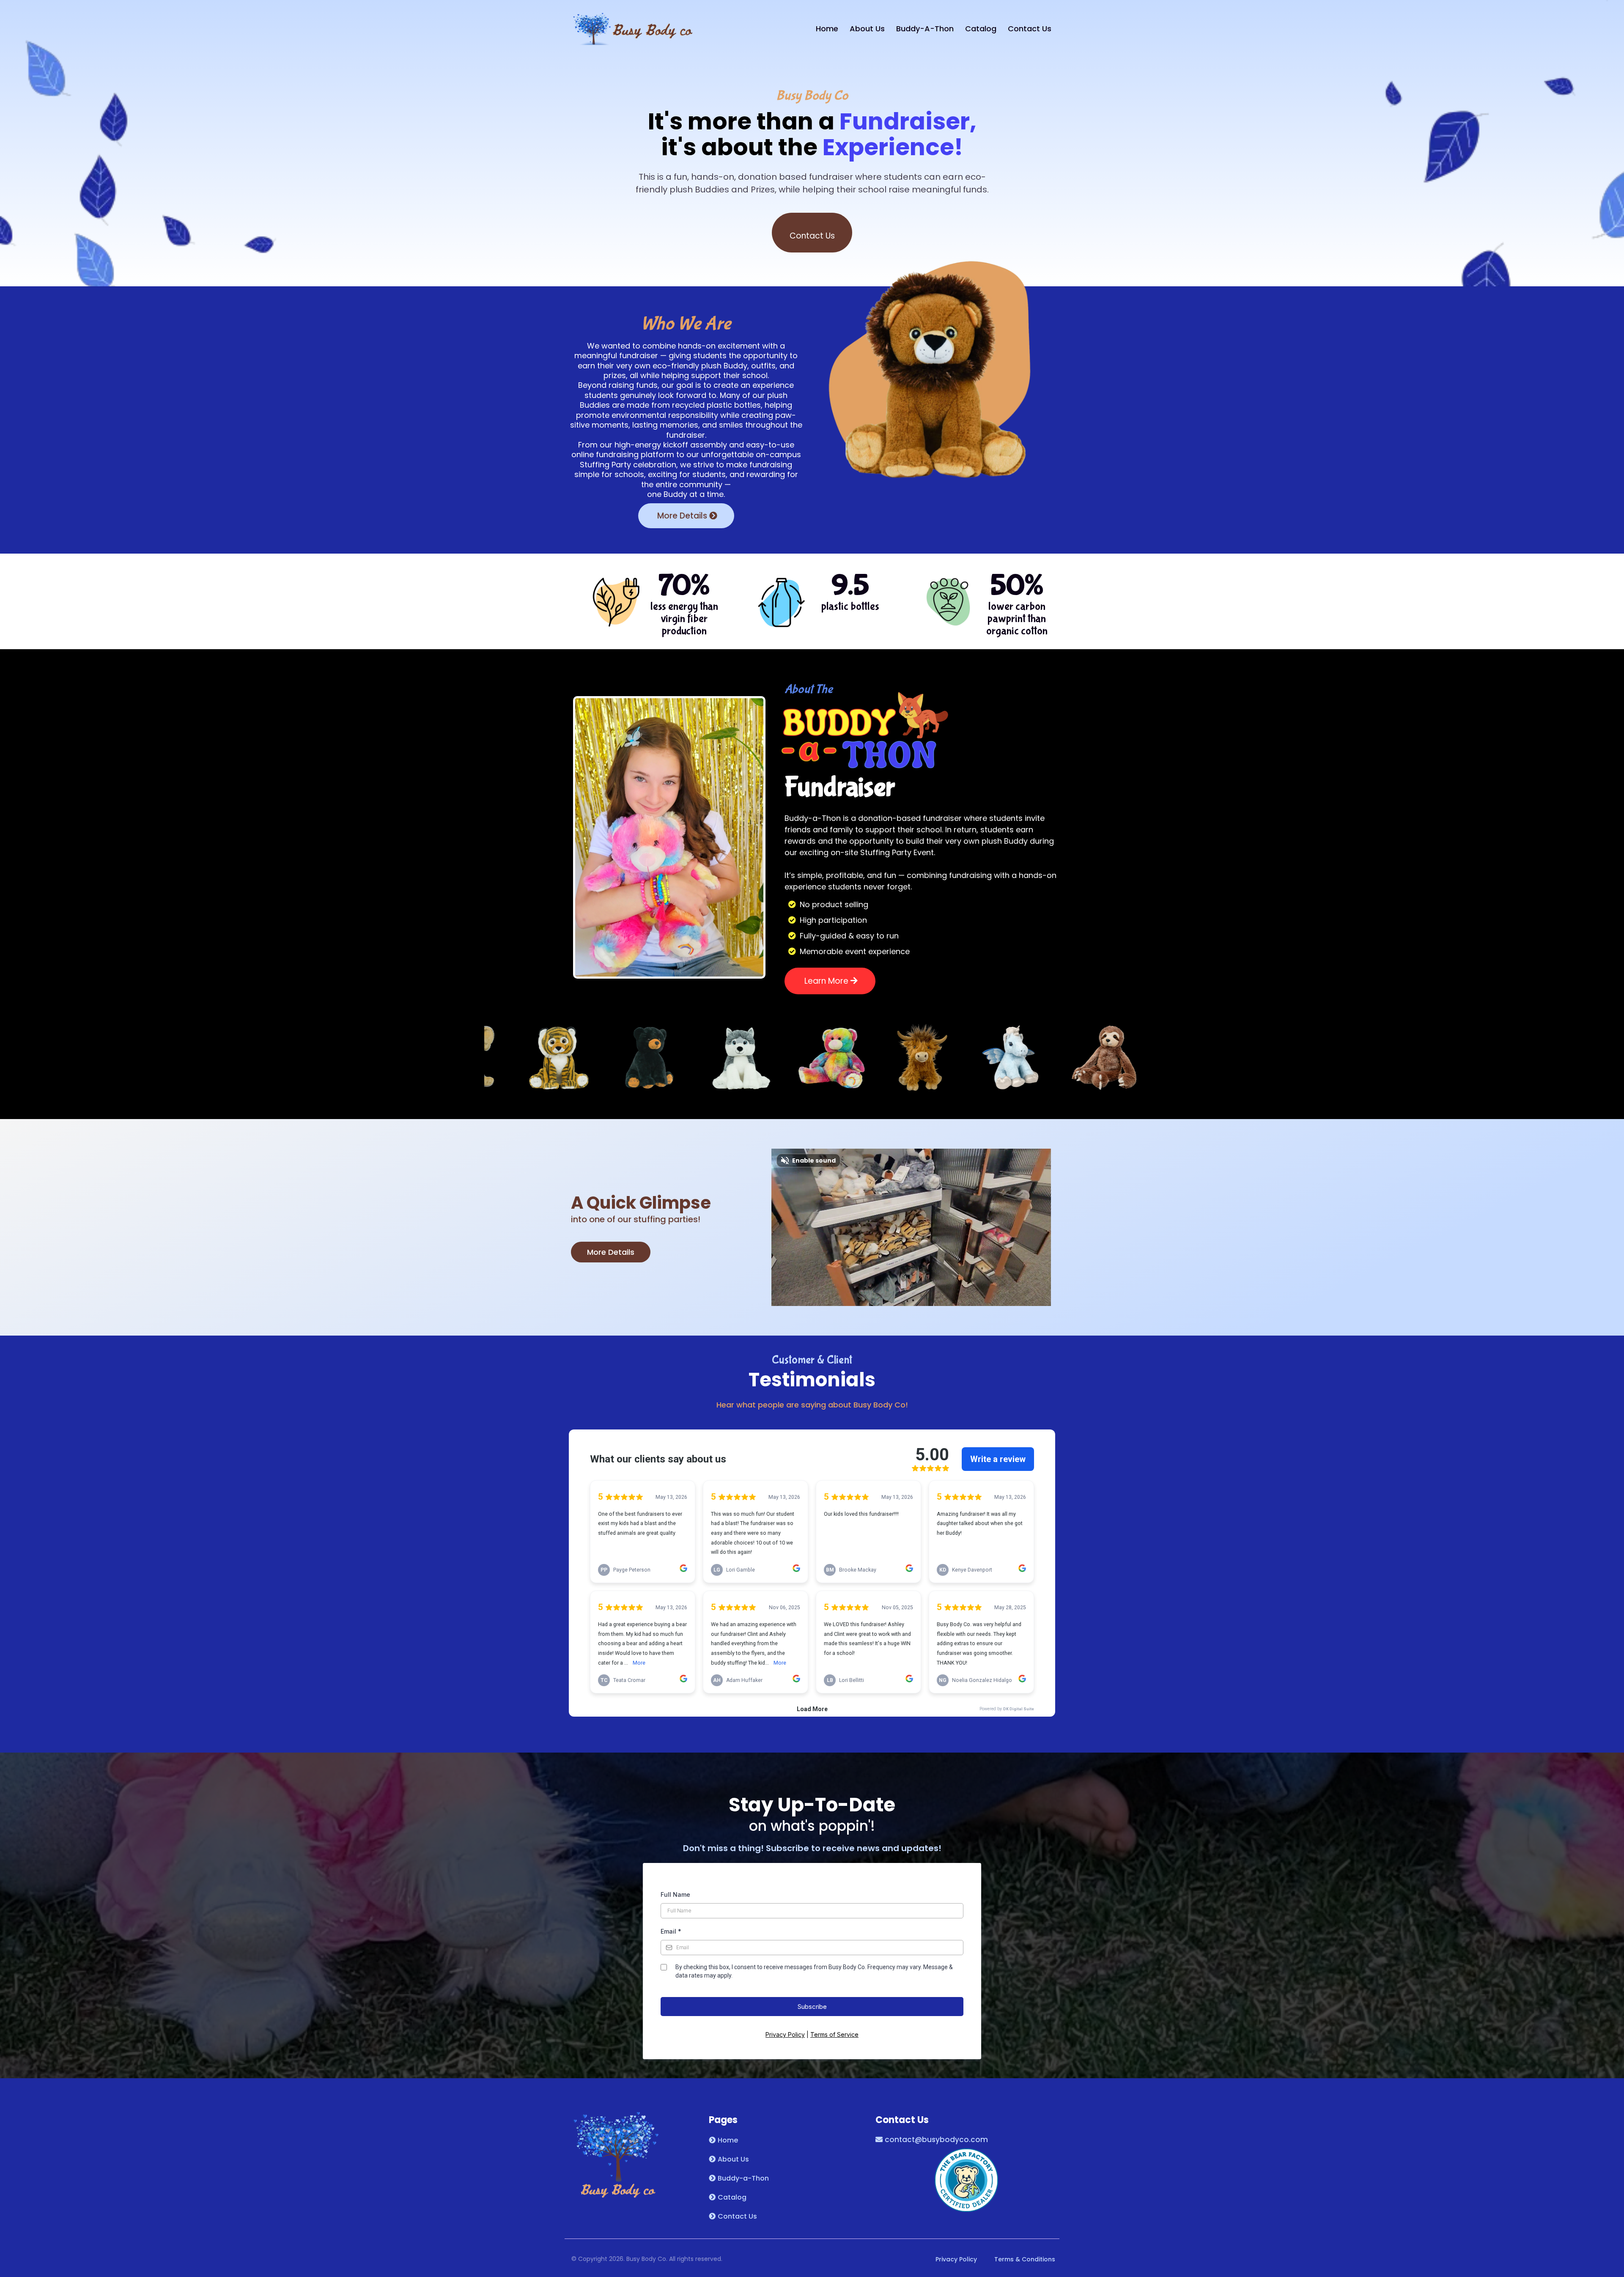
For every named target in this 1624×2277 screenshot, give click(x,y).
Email (671, 1931)
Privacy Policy (785, 2034)
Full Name (675, 1894)
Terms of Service (834, 2034)
